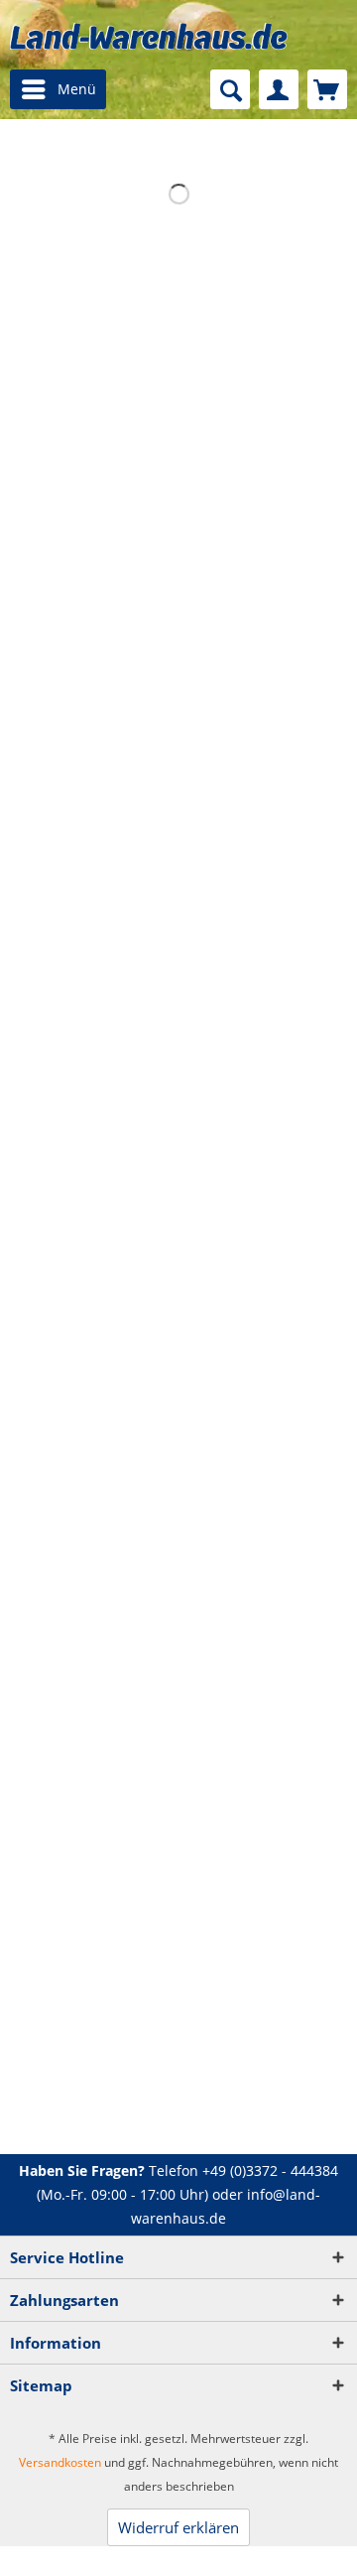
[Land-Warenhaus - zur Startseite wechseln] (149, 36)
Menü (77, 89)
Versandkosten (60, 2462)
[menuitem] (58, 89)
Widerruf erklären (178, 2527)
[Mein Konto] (279, 89)
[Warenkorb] (327, 89)
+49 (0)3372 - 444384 (270, 2170)
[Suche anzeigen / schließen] (230, 89)
